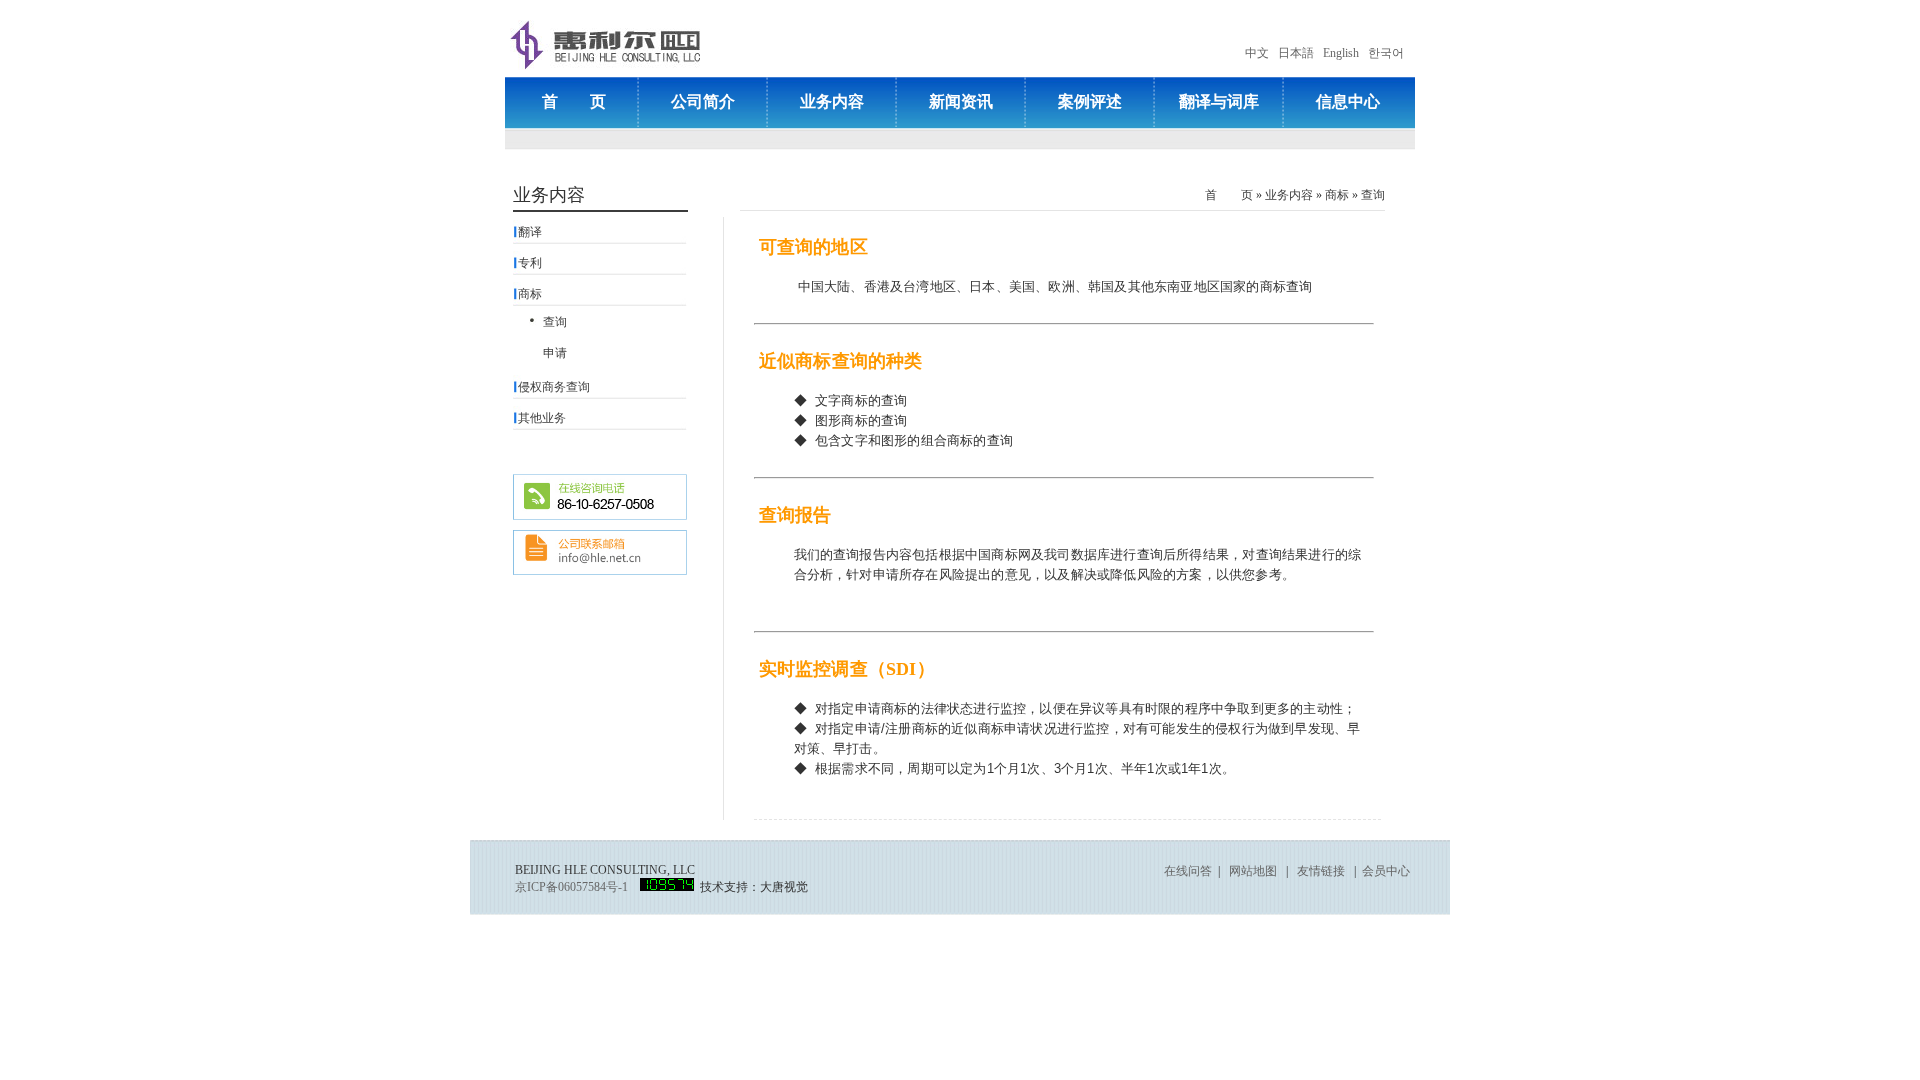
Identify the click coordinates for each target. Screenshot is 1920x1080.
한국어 (1386, 53)
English (1341, 53)
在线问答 (1188, 871)
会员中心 (1386, 871)
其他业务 (542, 418)
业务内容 (832, 101)
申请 (555, 353)
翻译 (530, 232)
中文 (1257, 53)
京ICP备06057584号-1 (571, 887)
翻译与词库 (1219, 101)
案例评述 (1090, 101)
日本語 (1296, 53)
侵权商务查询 (554, 387)
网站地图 (1253, 871)
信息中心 (1348, 101)
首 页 (574, 101)
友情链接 (1321, 871)
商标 (1337, 195)
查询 (1373, 195)
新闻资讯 (961, 101)
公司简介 (703, 101)
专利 (530, 263)
